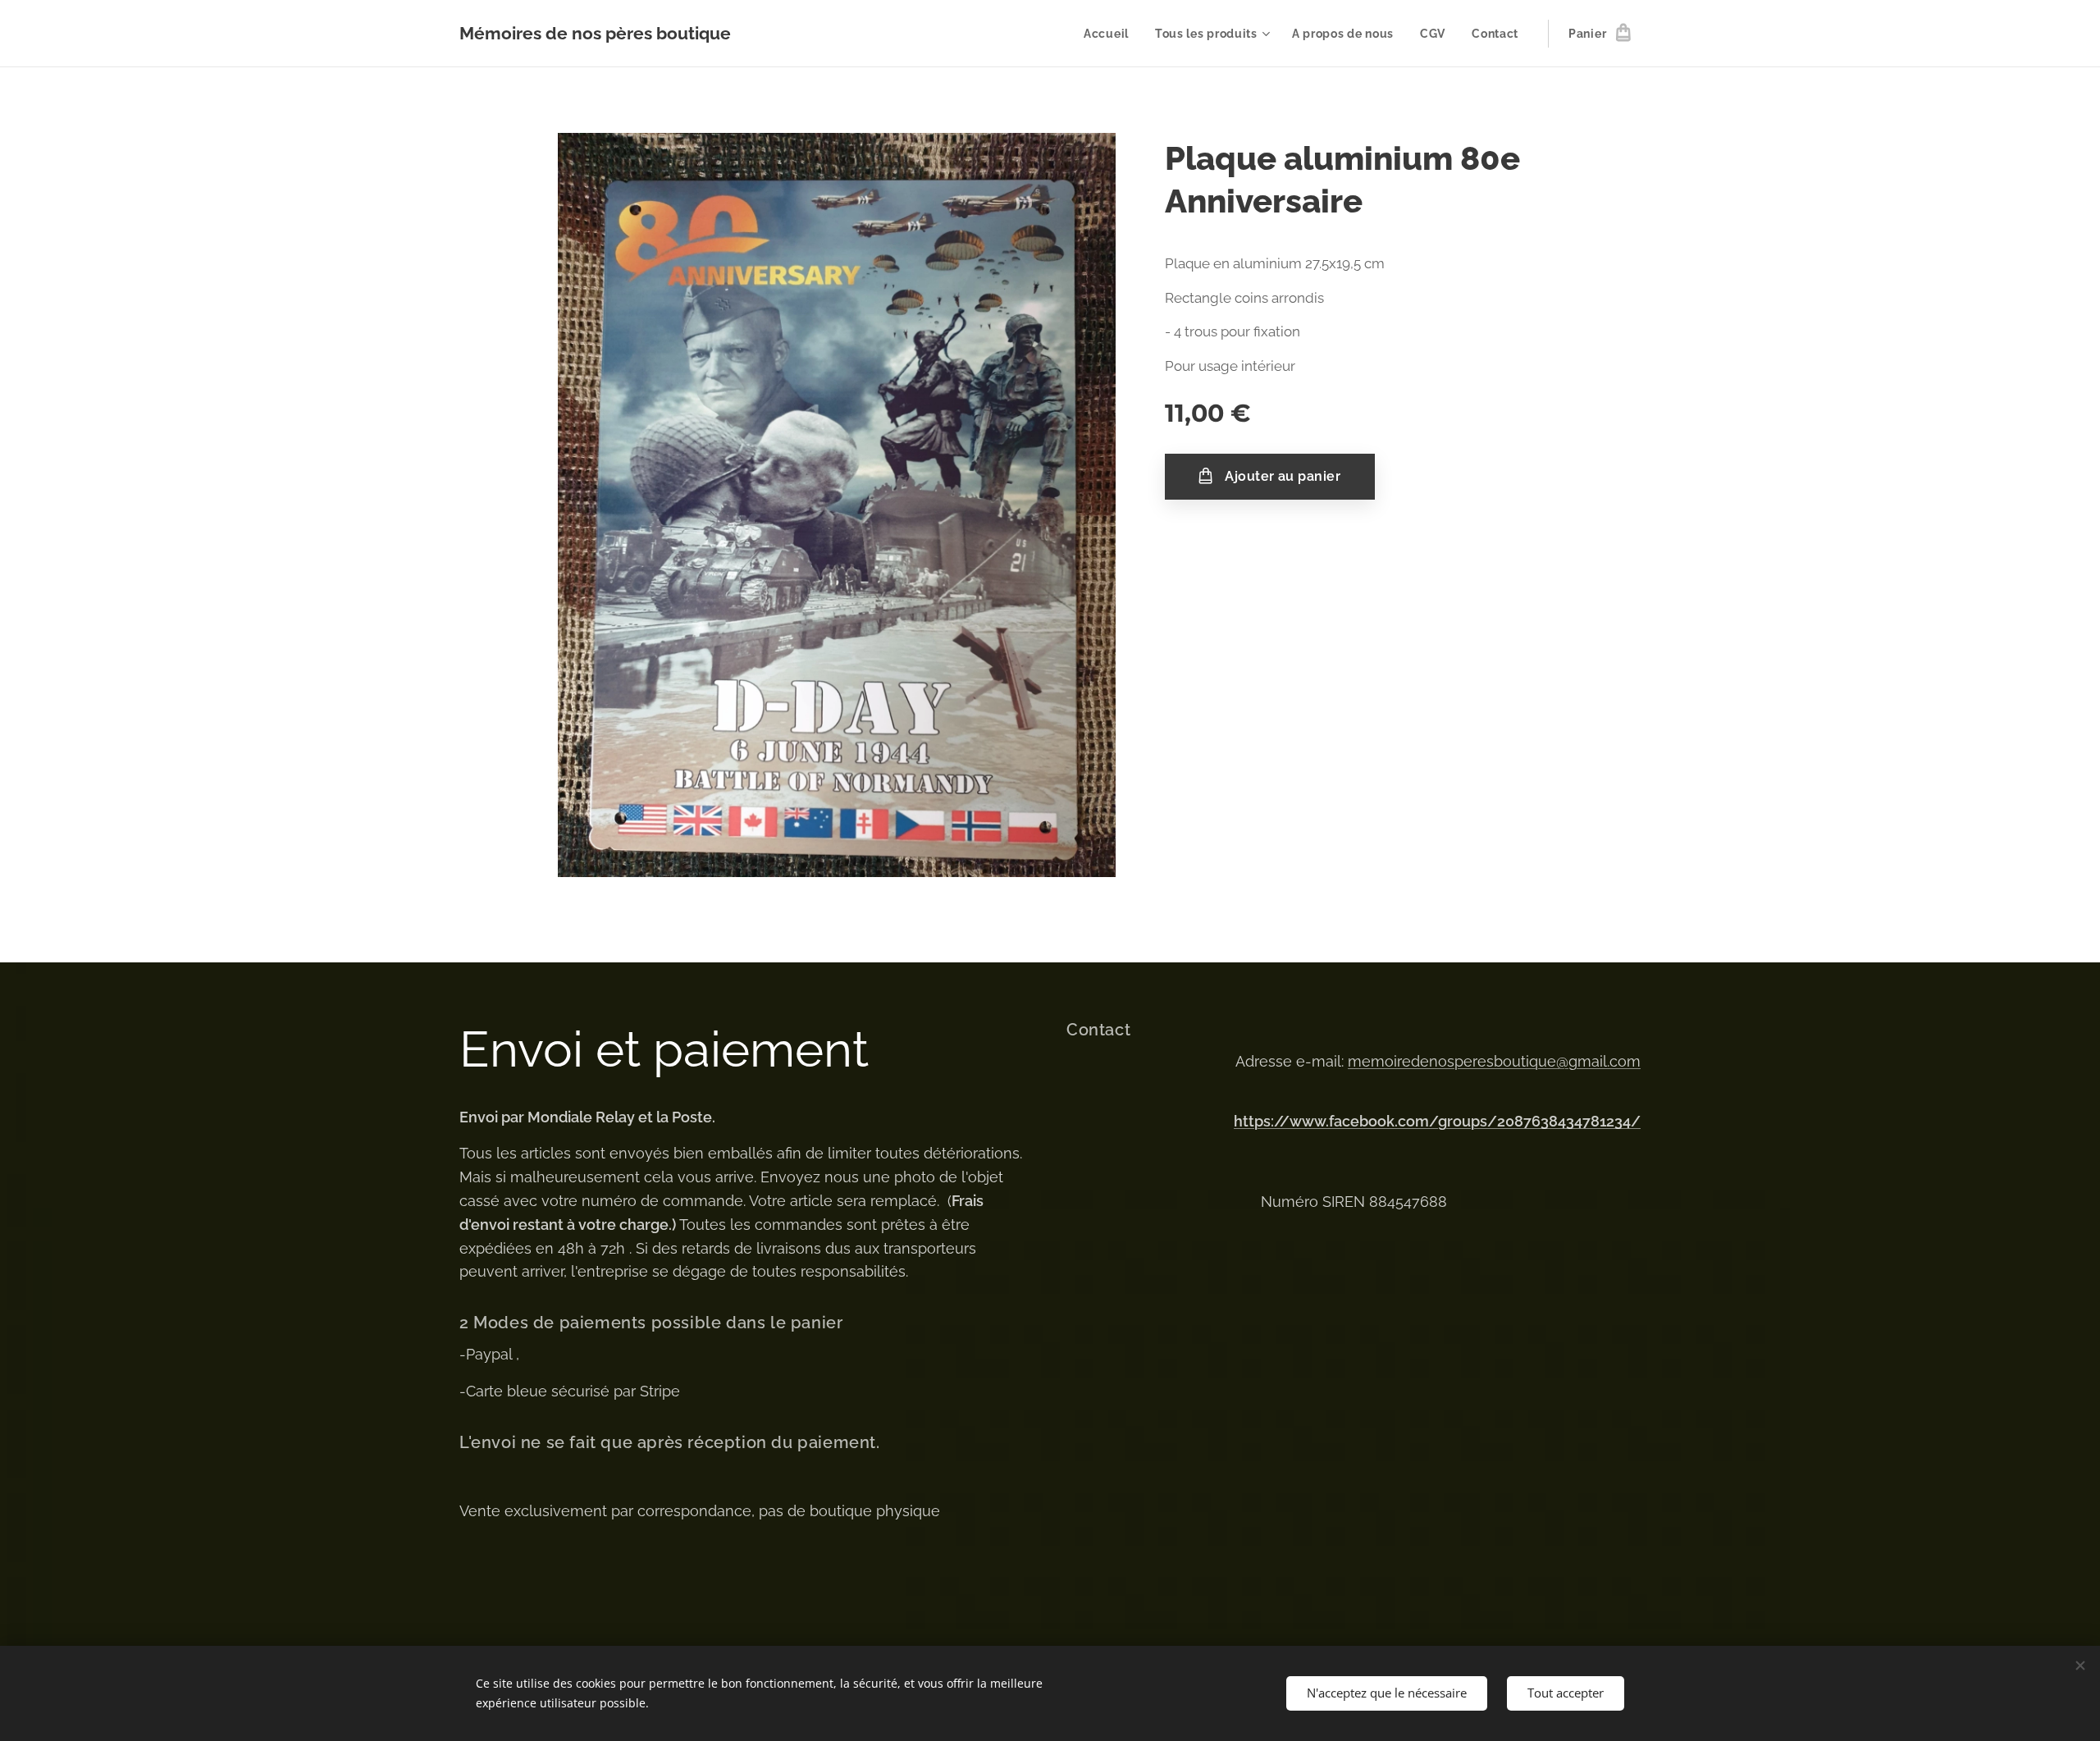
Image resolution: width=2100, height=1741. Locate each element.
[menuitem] (1111, 34)
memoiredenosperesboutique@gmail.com (1494, 1061)
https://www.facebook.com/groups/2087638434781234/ (1437, 1121)
